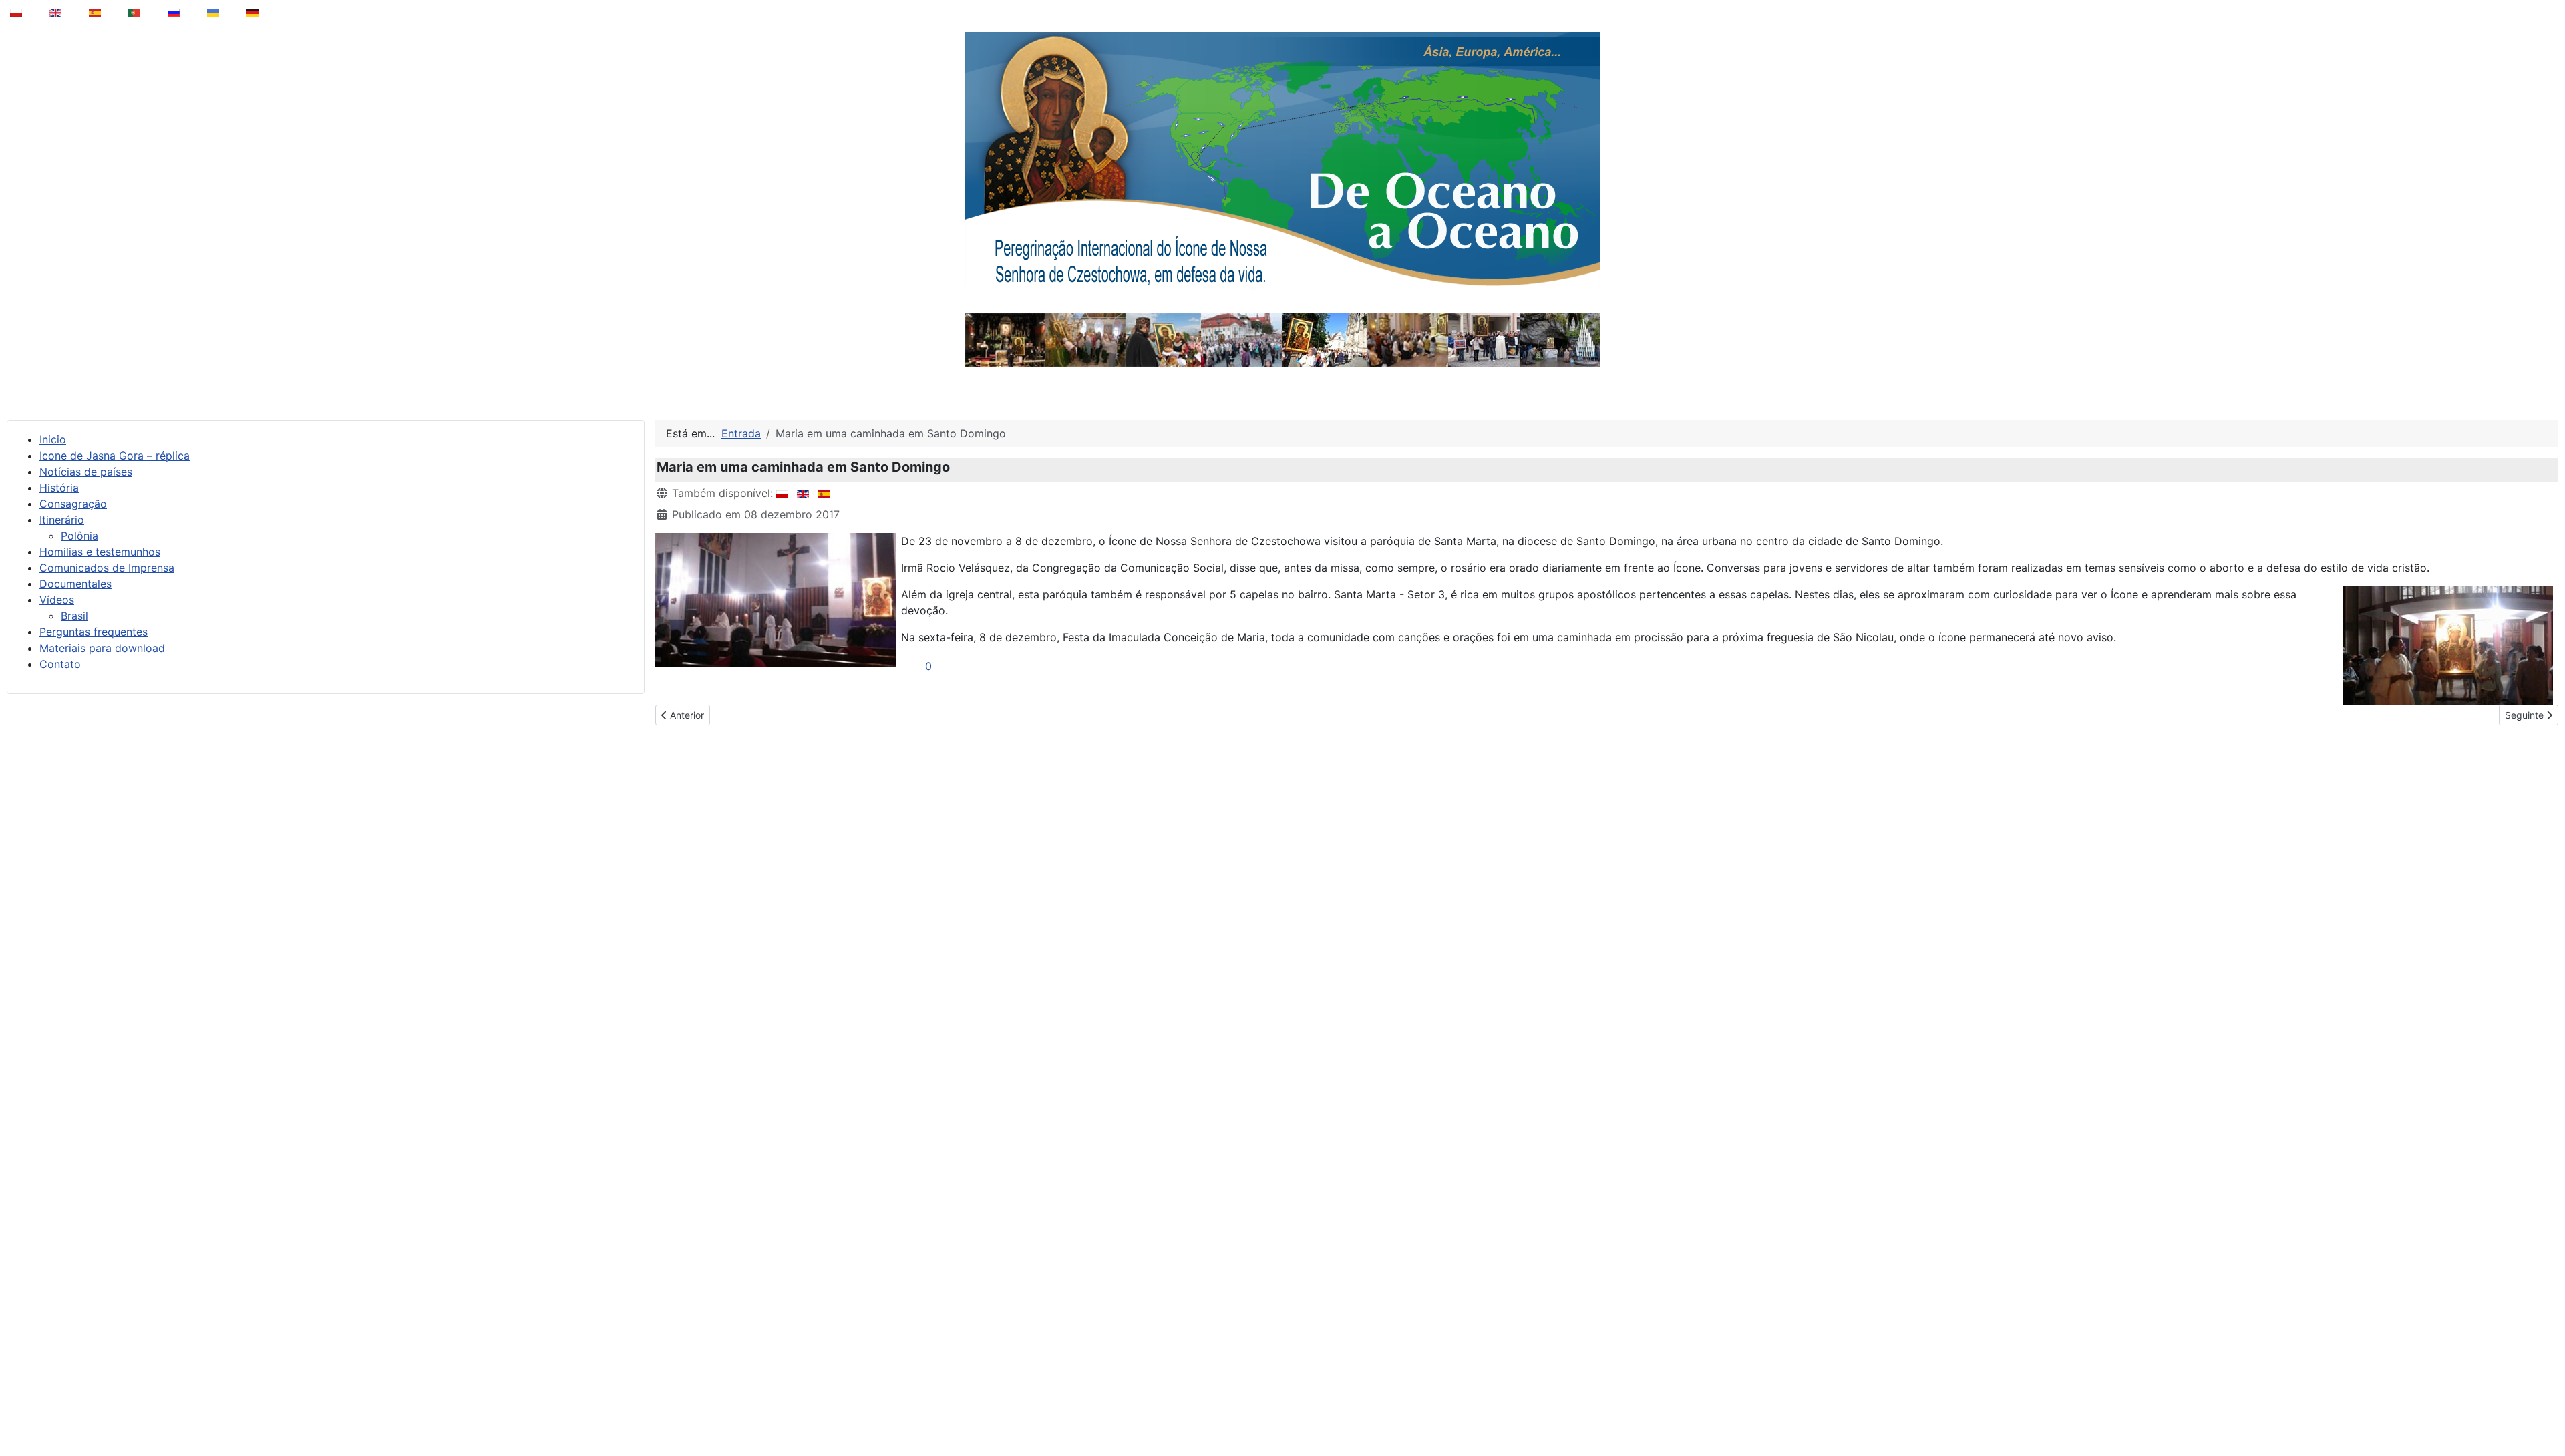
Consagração (73, 504)
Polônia (79, 536)
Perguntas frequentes (94, 632)
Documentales (75, 584)
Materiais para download (102, 648)
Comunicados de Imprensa (107, 568)
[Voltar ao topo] (2546, 1412)
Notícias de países (86, 472)
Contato (60, 664)
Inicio (53, 439)
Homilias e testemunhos (100, 552)
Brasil (74, 616)
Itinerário (62, 520)
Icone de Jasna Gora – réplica (115, 456)
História (59, 488)
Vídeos (57, 600)
